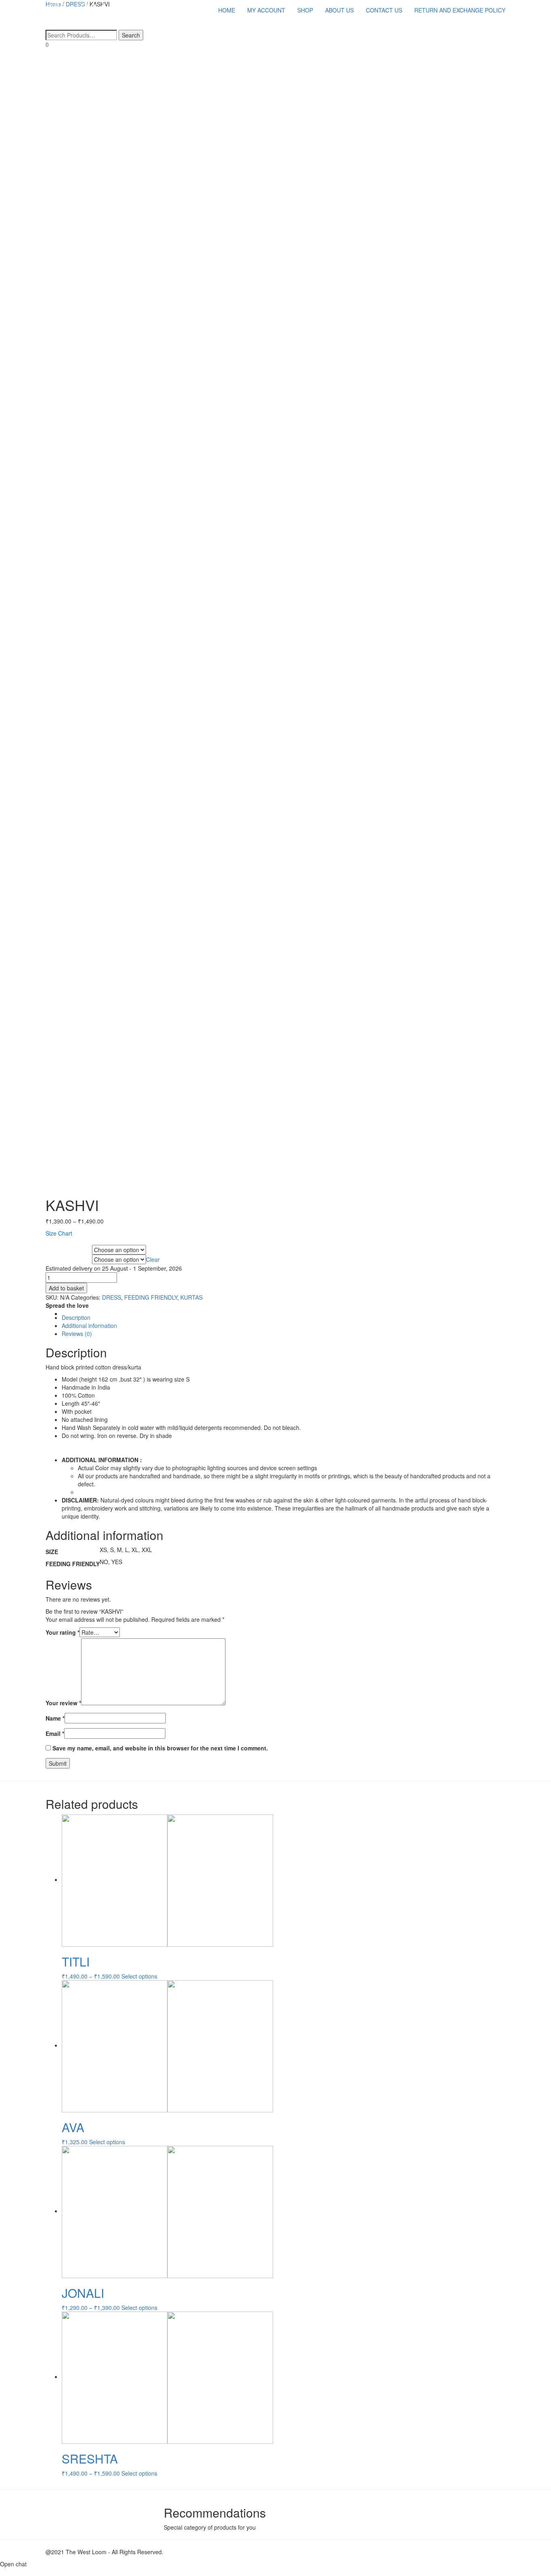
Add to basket (66, 1288)
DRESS (112, 1297)
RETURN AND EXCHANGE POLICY (460, 10)
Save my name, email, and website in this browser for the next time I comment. (160, 1748)
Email (55, 1733)
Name (55, 1718)
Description (76, 1317)
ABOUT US (339, 10)
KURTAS (191, 1297)
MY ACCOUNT (266, 10)
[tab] (284, 1317)
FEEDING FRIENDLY (69, 1260)
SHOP (305, 10)
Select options (139, 1976)
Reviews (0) (77, 1334)
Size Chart (59, 1233)
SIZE (53, 1250)
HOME (227, 10)
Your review (63, 1703)
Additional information (89, 1325)
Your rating (63, 1632)
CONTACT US (384, 10)
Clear (153, 1259)
